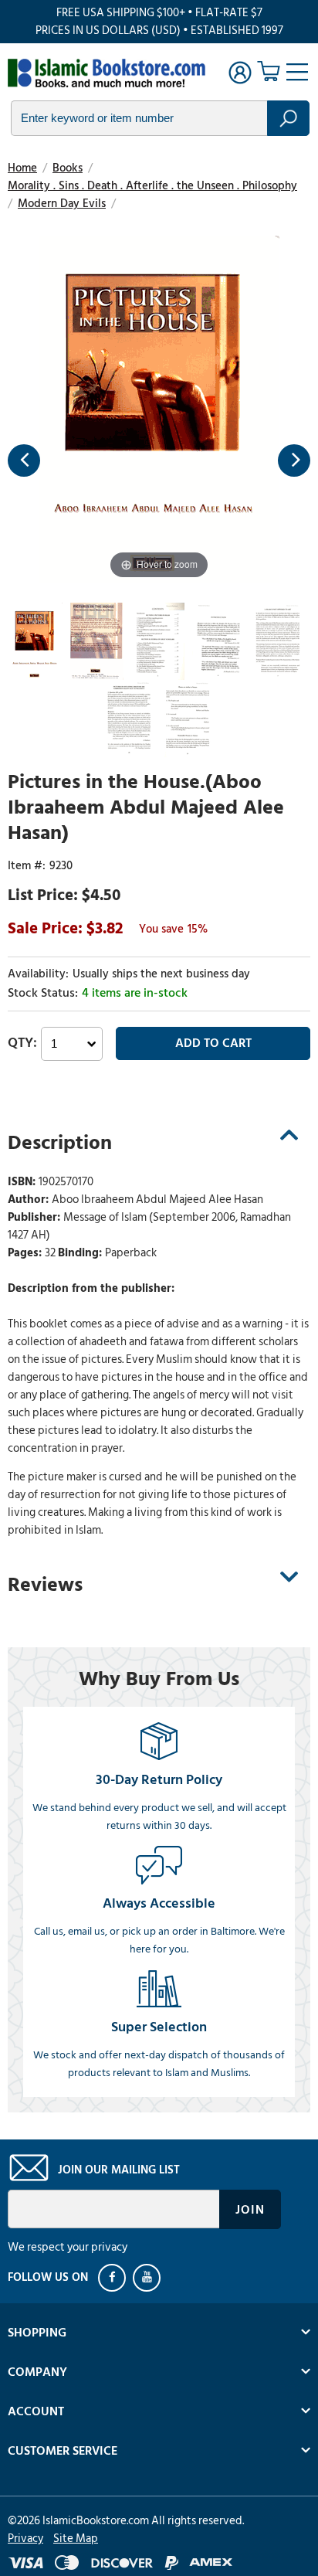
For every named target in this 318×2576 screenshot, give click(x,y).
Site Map (76, 2539)
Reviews (45, 1585)
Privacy (25, 2539)
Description (60, 1143)
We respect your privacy (68, 2247)
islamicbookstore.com (107, 74)
